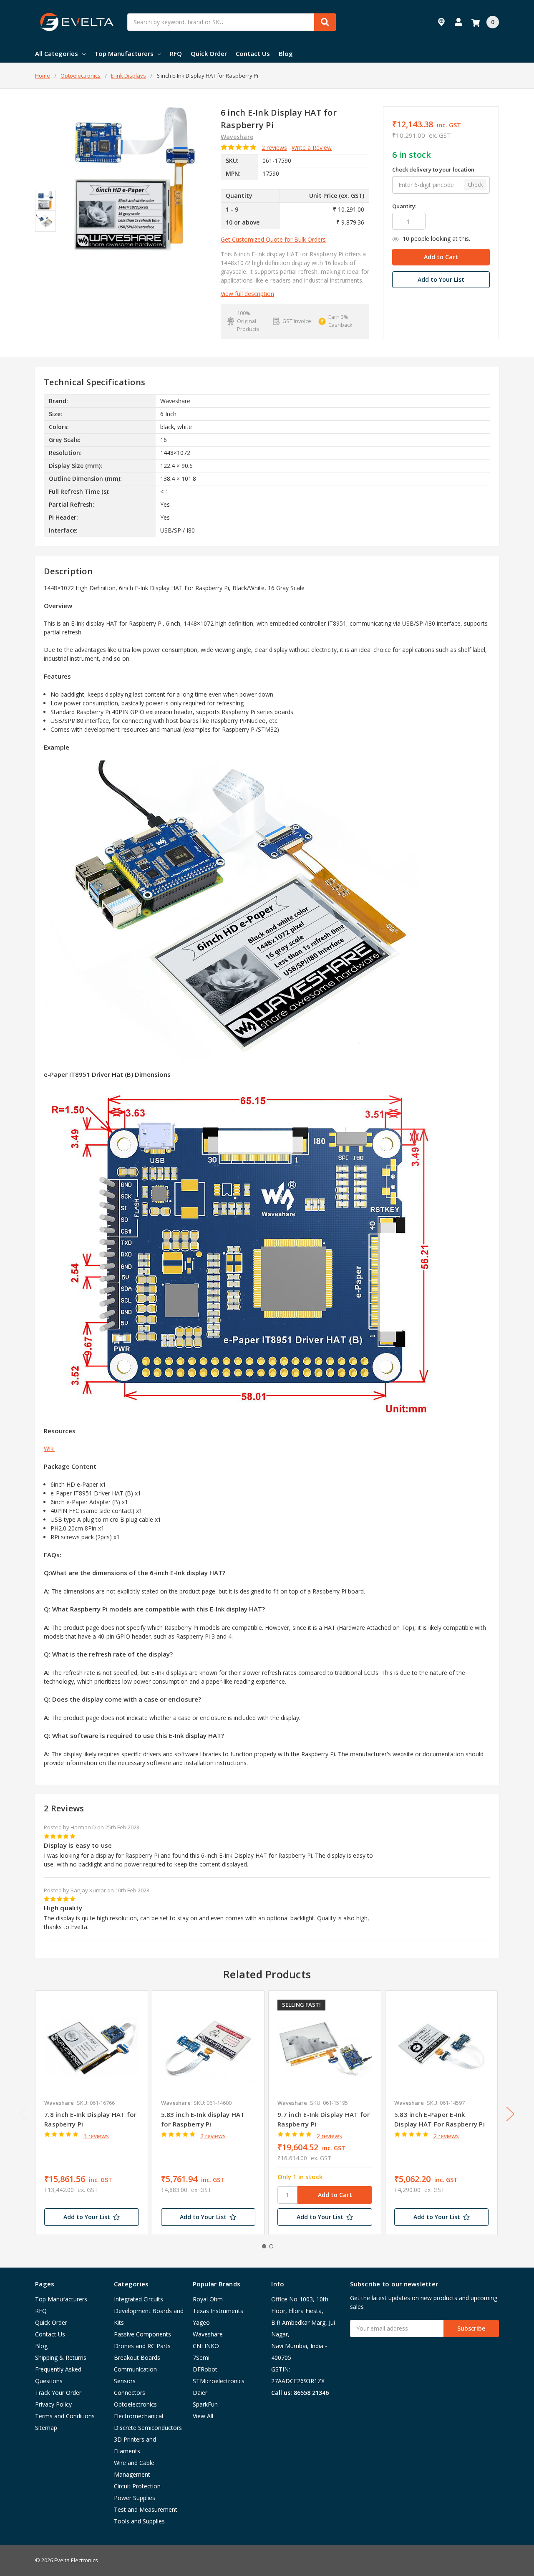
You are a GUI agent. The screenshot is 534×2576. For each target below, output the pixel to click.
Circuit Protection (137, 2486)
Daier (200, 2393)
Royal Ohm (208, 2299)
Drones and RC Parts (142, 2346)
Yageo (201, 2322)
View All (203, 2416)
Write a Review (312, 148)
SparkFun (205, 2404)
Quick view (92, 2047)
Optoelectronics (135, 2404)
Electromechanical (139, 2416)
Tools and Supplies (139, 2521)
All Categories (57, 53)
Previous (24, 2114)
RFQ (176, 53)
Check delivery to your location (433, 169)
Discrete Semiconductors (148, 2428)
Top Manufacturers (124, 53)
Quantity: (404, 206)
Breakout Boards (137, 2358)
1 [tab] (264, 2246)
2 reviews (274, 148)
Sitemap (46, 2428)
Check (475, 184)
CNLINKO (206, 2346)
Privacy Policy (53, 2404)
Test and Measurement (146, 2509)
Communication (135, 2369)
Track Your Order (58, 2393)
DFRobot (205, 2369)
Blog (286, 53)
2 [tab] (271, 2246)
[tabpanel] (91, 2113)
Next (510, 2114)
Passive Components (142, 2334)
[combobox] (232, 22)
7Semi (201, 2358)
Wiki (49, 1448)
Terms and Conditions (65, 2416)
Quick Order (209, 53)
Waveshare (208, 2334)
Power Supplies (135, 2498)
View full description (247, 294)
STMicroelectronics (219, 2381)
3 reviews (96, 2136)
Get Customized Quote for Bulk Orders (273, 239)
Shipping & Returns (61, 2358)
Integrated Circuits (139, 2299)
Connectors (130, 2393)
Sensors (125, 2381)
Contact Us (253, 53)
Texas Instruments (218, 2311)
